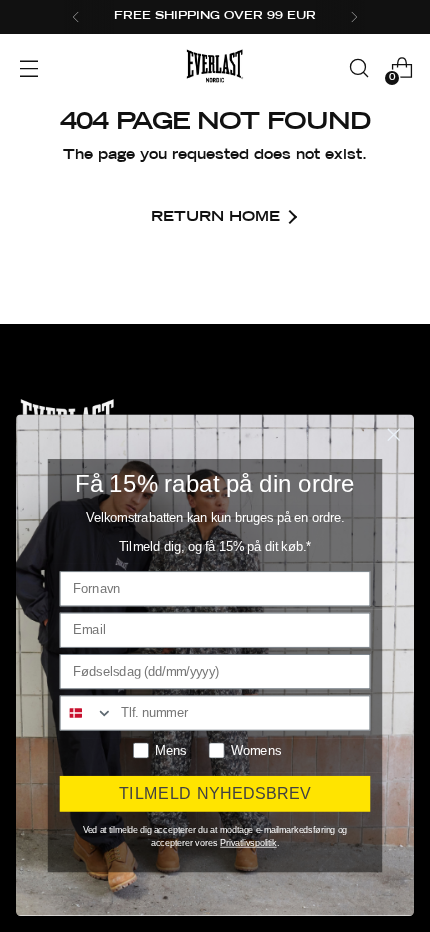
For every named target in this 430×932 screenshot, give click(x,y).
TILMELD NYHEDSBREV (215, 794)
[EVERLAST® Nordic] (215, 68)
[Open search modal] (358, 68)
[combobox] (87, 712)
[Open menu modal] (28, 68)
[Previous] (76, 17)
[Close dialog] (394, 435)
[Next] (354, 17)
